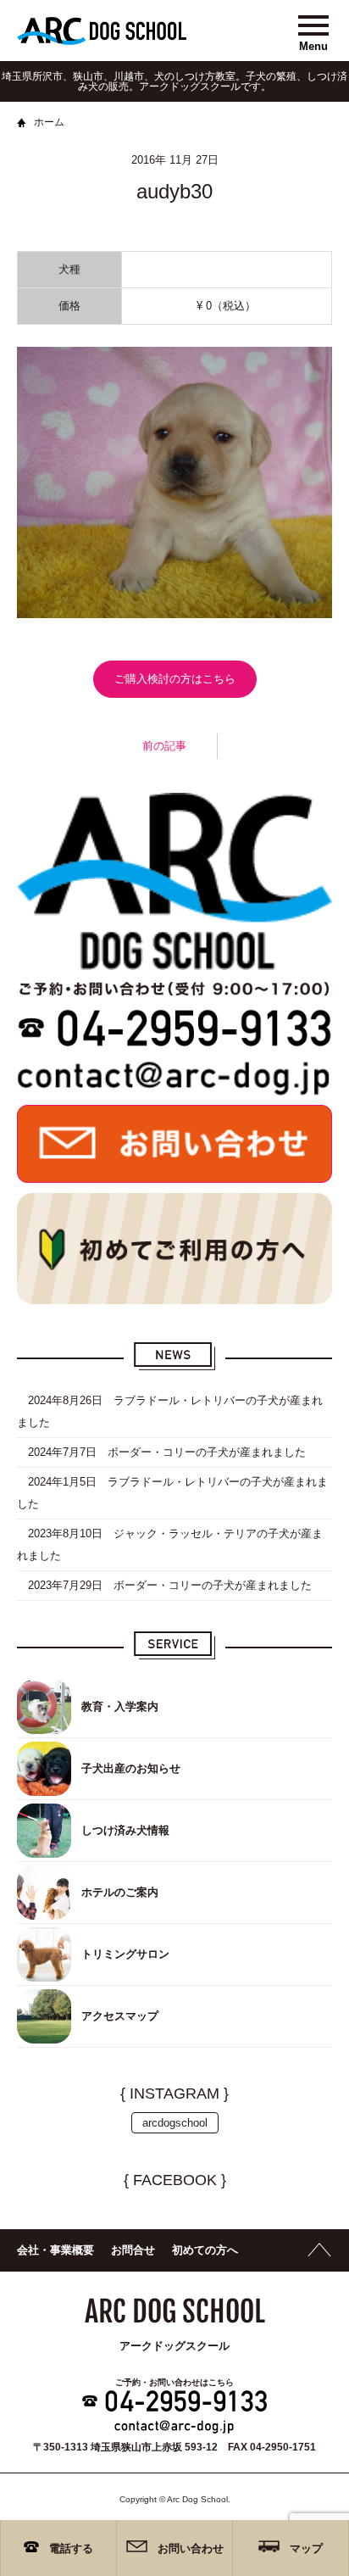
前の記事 (164, 746)
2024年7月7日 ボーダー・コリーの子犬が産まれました (161, 1452)
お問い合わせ (191, 2548)
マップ (306, 2548)
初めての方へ (205, 2250)
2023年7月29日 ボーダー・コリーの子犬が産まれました (164, 1585)
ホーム (49, 122)
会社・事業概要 (55, 2250)
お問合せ (133, 2250)
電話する (71, 2548)
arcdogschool (175, 2123)
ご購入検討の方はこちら (175, 679)
